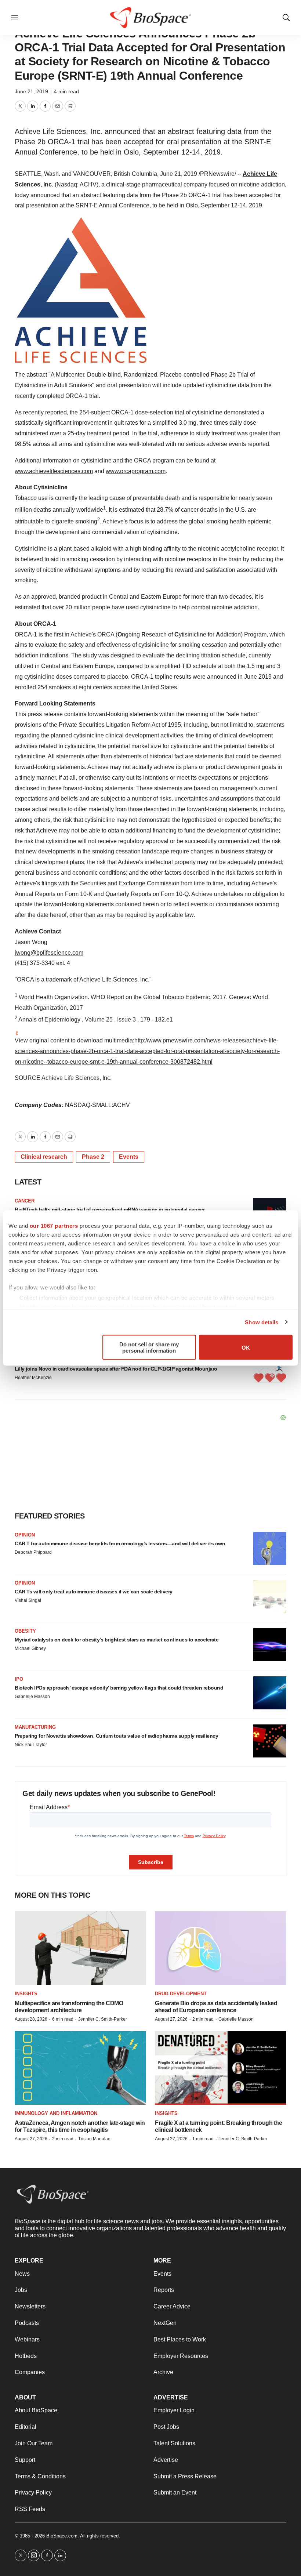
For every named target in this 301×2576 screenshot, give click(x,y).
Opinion (25, 1535)
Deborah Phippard (33, 1552)
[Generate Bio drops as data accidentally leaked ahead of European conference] (221, 1948)
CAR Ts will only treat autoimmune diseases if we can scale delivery (94, 1592)
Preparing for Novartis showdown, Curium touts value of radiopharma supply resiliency (116, 1736)
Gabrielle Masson (32, 1697)
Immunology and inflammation (56, 2113)
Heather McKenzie (33, 1378)
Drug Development (181, 1994)
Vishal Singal (28, 1600)
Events (129, 1157)
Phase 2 (93, 1157)
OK (246, 1347)
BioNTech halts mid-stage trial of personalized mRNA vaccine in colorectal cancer (110, 1209)
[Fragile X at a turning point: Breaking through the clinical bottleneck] (221, 2068)
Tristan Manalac (94, 2139)
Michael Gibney (30, 1648)
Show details (262, 1322)
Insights (26, 1994)
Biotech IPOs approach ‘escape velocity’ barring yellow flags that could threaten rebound (119, 1688)
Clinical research (44, 1157)
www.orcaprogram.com (136, 471)
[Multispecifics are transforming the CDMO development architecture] (80, 1948)
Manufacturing (35, 1727)
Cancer (25, 1201)
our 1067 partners (54, 1226)
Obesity (25, 1631)
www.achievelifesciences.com (54, 471)
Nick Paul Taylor (31, 1745)
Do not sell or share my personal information (149, 1347)
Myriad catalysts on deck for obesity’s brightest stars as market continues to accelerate (117, 1640)
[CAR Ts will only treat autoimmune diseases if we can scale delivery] (270, 1597)
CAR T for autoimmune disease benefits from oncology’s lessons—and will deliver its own (120, 1543)
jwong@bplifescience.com (49, 953)
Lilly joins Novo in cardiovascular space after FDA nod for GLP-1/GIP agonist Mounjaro (116, 1369)
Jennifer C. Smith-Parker (103, 2019)
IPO (19, 1679)
